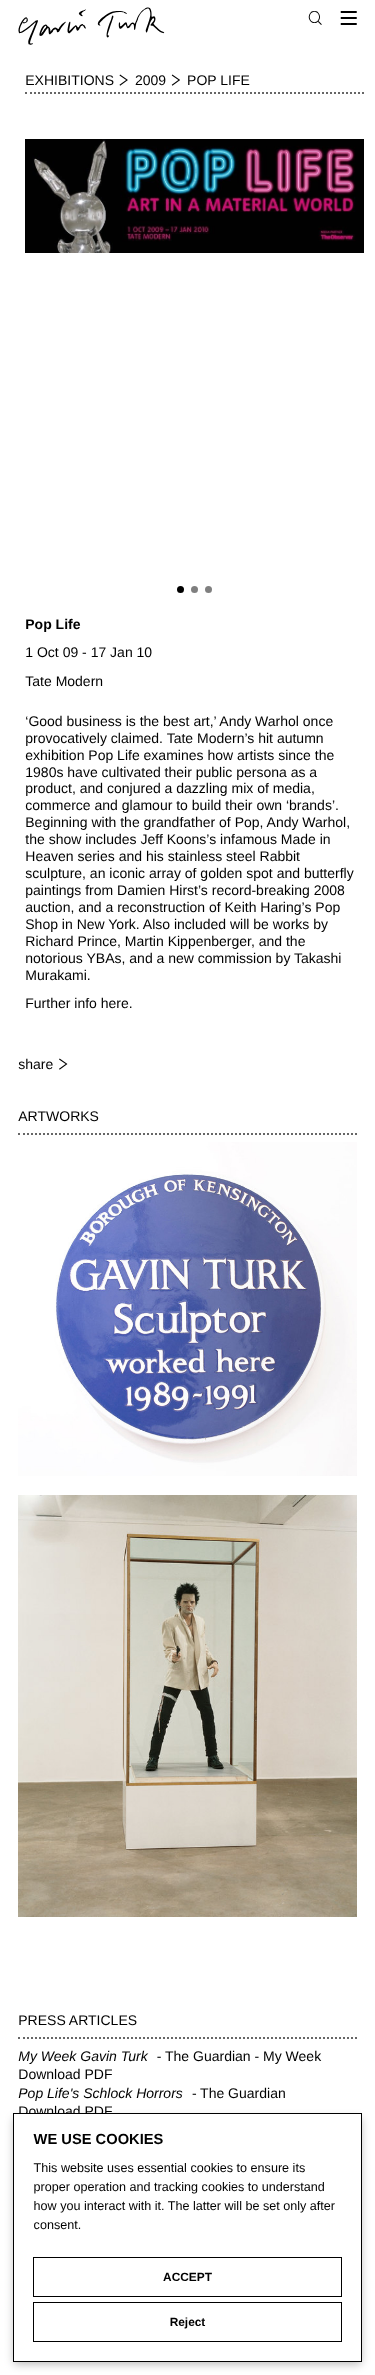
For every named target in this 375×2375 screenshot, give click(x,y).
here (115, 1003)
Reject (188, 2322)
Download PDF (65, 2074)
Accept (187, 2277)
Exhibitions (69, 80)
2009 (150, 80)
